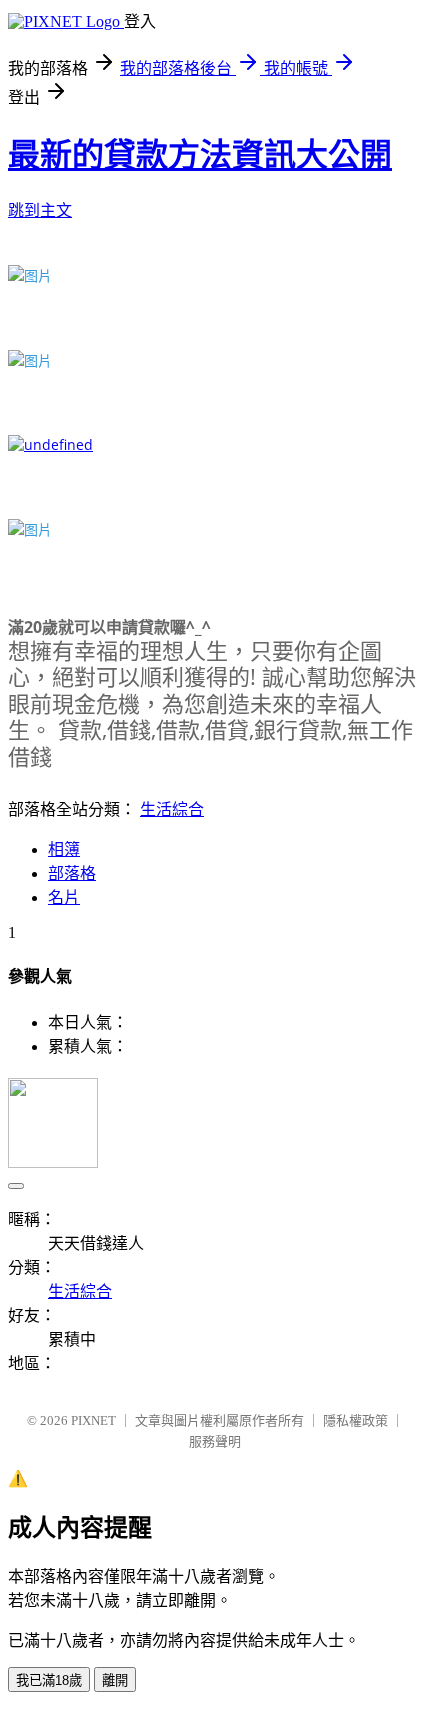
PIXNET (93, 1420)
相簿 (64, 849)
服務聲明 (215, 1441)
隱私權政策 (355, 1420)
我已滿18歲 (49, 1680)
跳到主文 (40, 210)
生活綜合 (172, 809)
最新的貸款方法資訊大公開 (200, 155)
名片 (64, 897)
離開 (115, 1680)
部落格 (72, 873)
